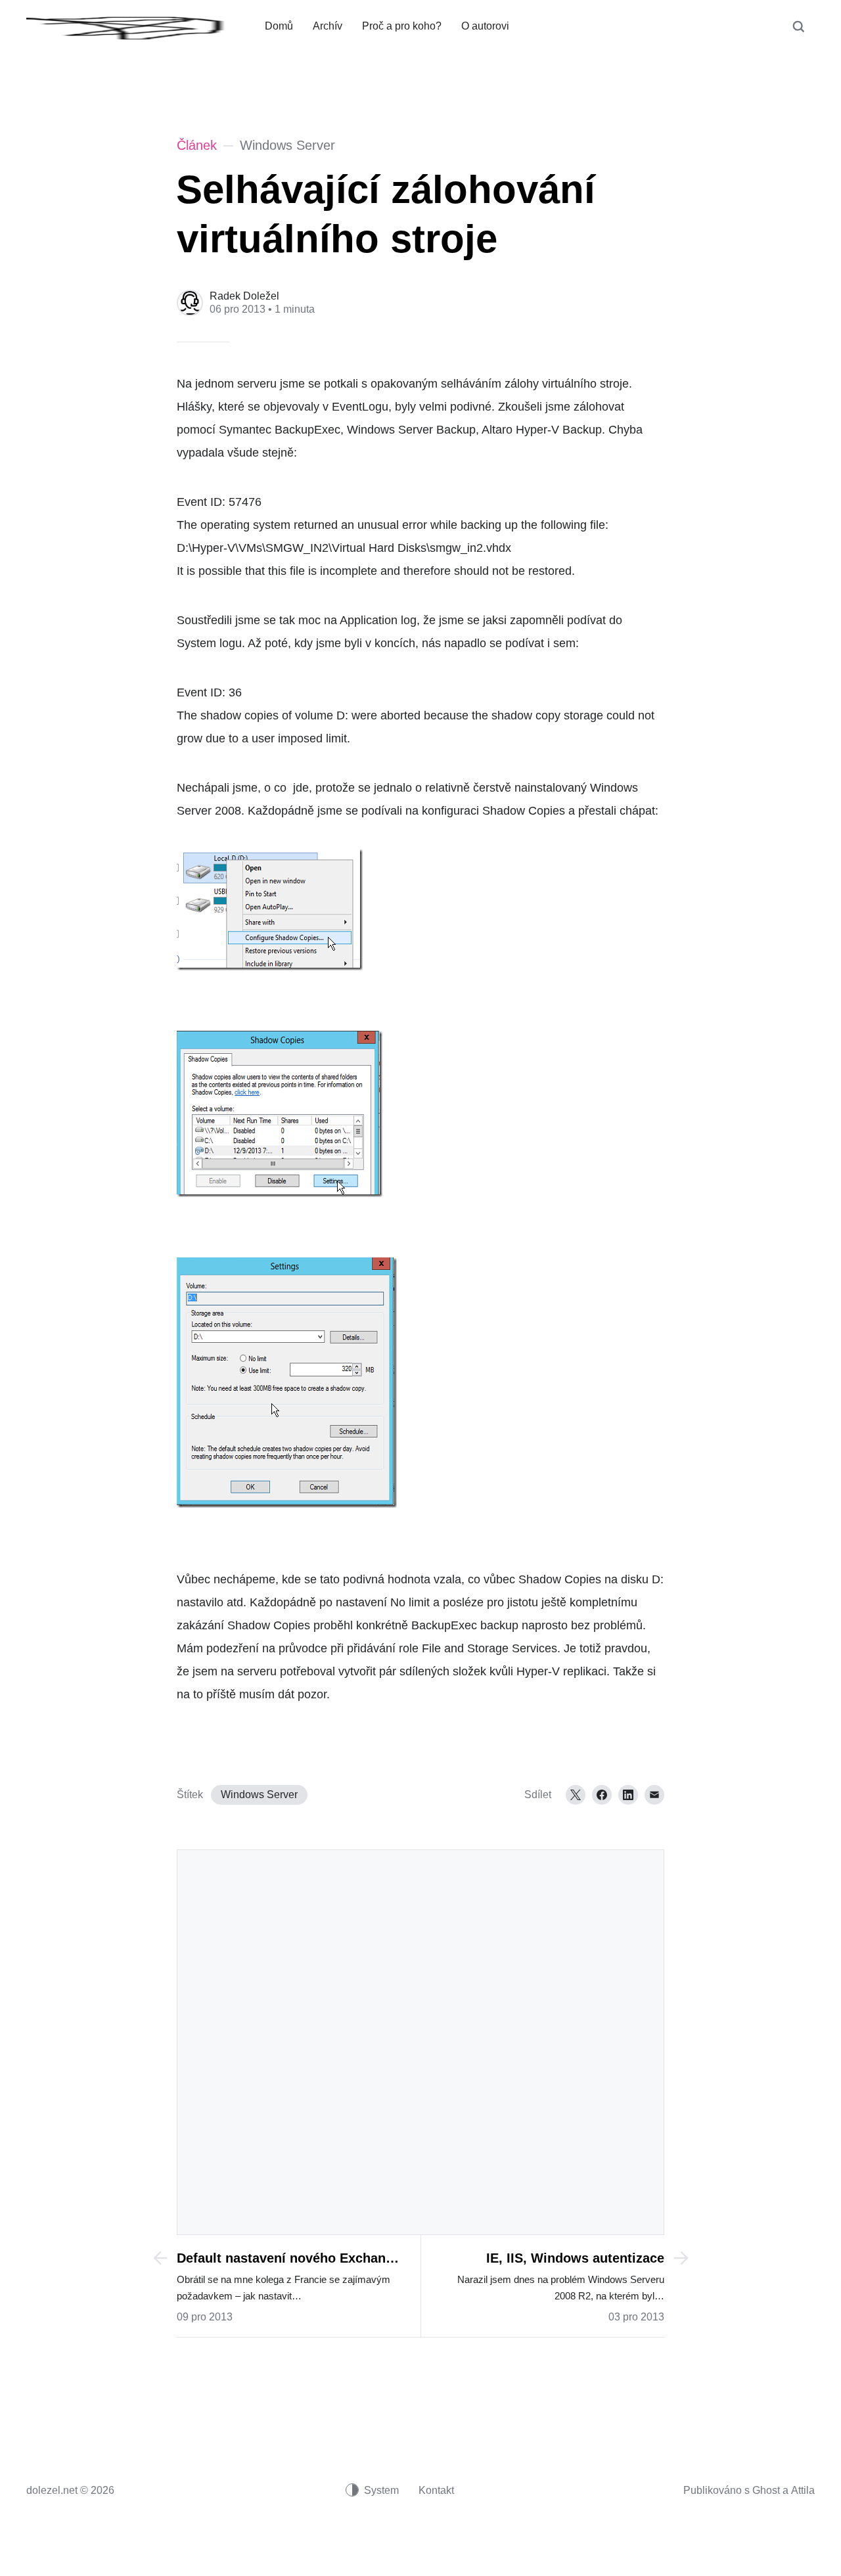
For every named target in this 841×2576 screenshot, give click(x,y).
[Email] (654, 1795)
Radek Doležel (244, 296)
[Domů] (136, 26)
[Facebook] (602, 1795)
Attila (803, 2490)
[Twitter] (576, 1795)
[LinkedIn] (628, 1795)
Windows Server (259, 1795)
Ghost (766, 2490)
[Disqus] (420, 2041)
